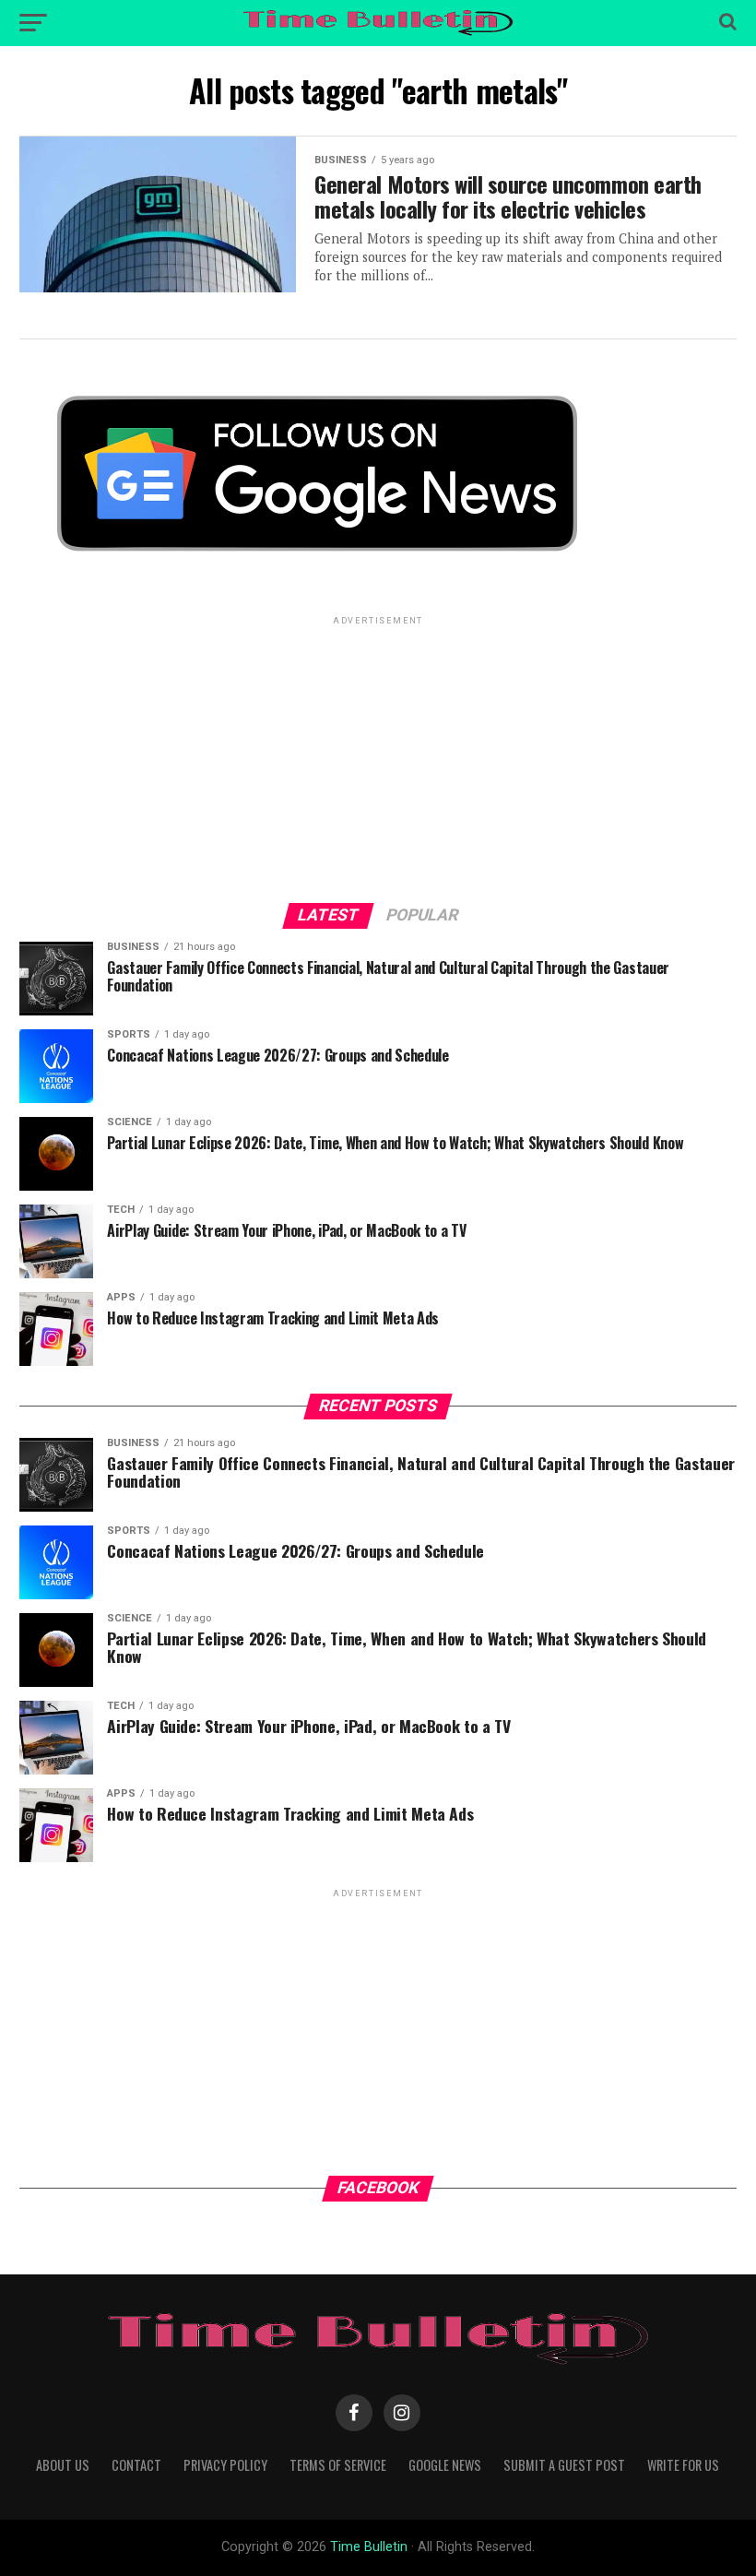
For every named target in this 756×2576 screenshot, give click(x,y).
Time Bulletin (369, 2547)
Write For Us (683, 2465)
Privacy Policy (225, 2465)
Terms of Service (338, 2465)
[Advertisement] (378, 758)
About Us (63, 2465)
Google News (445, 2465)
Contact (136, 2465)
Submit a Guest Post (564, 2465)
